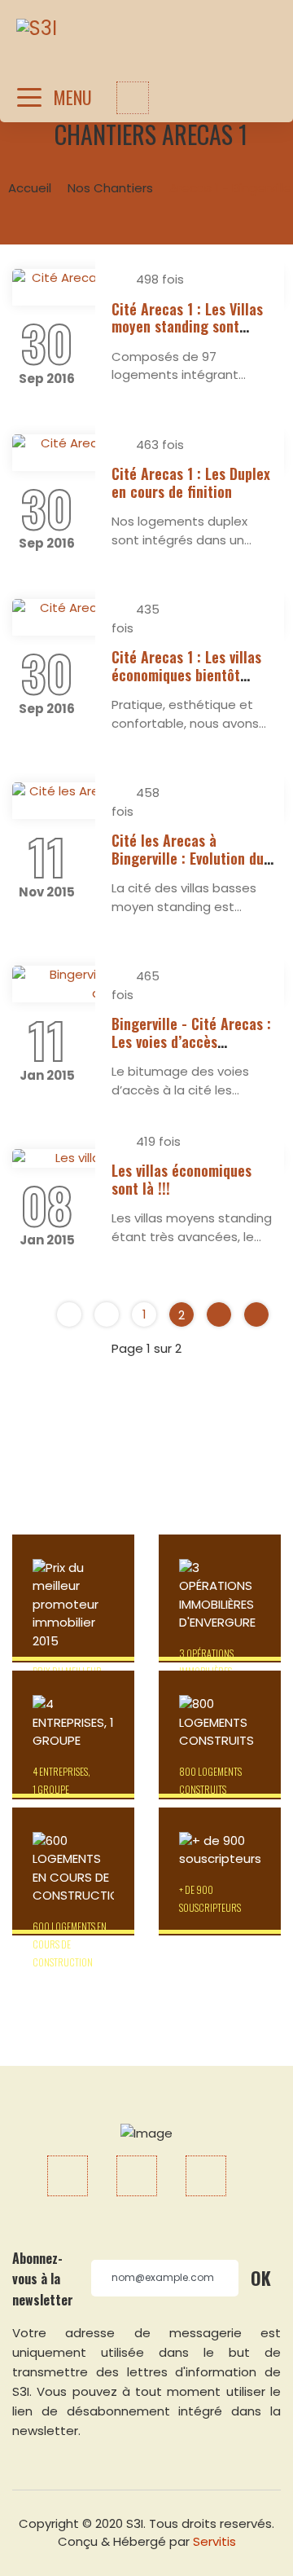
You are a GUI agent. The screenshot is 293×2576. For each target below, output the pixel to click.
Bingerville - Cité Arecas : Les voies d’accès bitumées (191, 1041)
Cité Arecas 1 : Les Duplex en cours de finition (191, 482)
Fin (256, 1314)
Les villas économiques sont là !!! (181, 1179)
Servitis (214, 2541)
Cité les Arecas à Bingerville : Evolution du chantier (188, 858)
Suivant (219, 1314)
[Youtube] (206, 2176)
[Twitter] (137, 2176)
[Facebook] (68, 2176)
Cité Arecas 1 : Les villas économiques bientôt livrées (186, 674)
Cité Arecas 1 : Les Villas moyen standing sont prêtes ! (187, 326)
